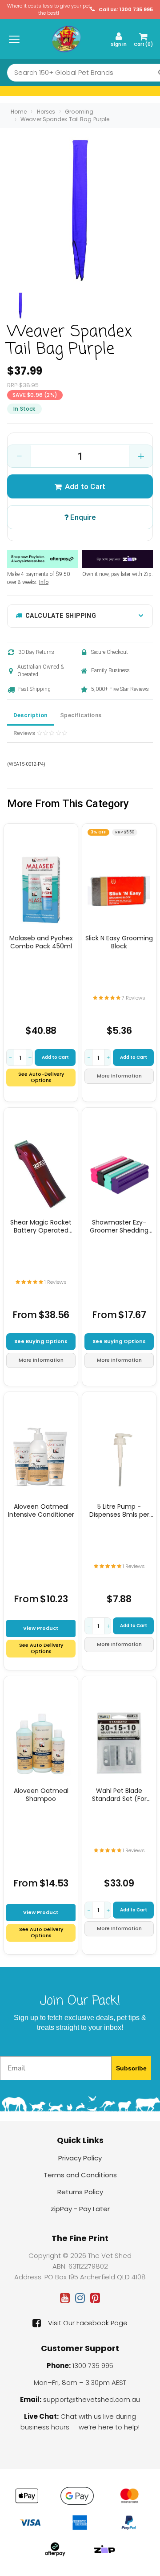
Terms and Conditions (80, 2175)
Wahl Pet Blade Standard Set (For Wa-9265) (119, 1795)
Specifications (81, 715)
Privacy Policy (80, 2158)
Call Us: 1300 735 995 (125, 10)
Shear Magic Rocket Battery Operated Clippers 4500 (41, 1226)
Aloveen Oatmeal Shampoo (41, 1795)
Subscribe (131, 2068)
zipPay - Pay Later (80, 2209)
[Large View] (20, 306)
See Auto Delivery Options (41, 1648)
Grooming (79, 112)
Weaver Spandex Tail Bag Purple (65, 119)
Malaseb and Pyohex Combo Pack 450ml (41, 942)
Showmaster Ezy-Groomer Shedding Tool (119, 1226)
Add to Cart (85, 486)
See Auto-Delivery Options (41, 1077)
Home (19, 112)
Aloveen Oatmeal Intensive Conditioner (41, 1510)
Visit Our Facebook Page (88, 2323)
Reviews (25, 733)
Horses (46, 112)
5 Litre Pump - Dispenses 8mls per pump (119, 1510)
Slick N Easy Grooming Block (119, 942)
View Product (41, 1628)
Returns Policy (80, 2192)
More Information (119, 1076)
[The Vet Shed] (66, 39)
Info (44, 582)
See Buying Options (41, 1341)
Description (30, 715)
